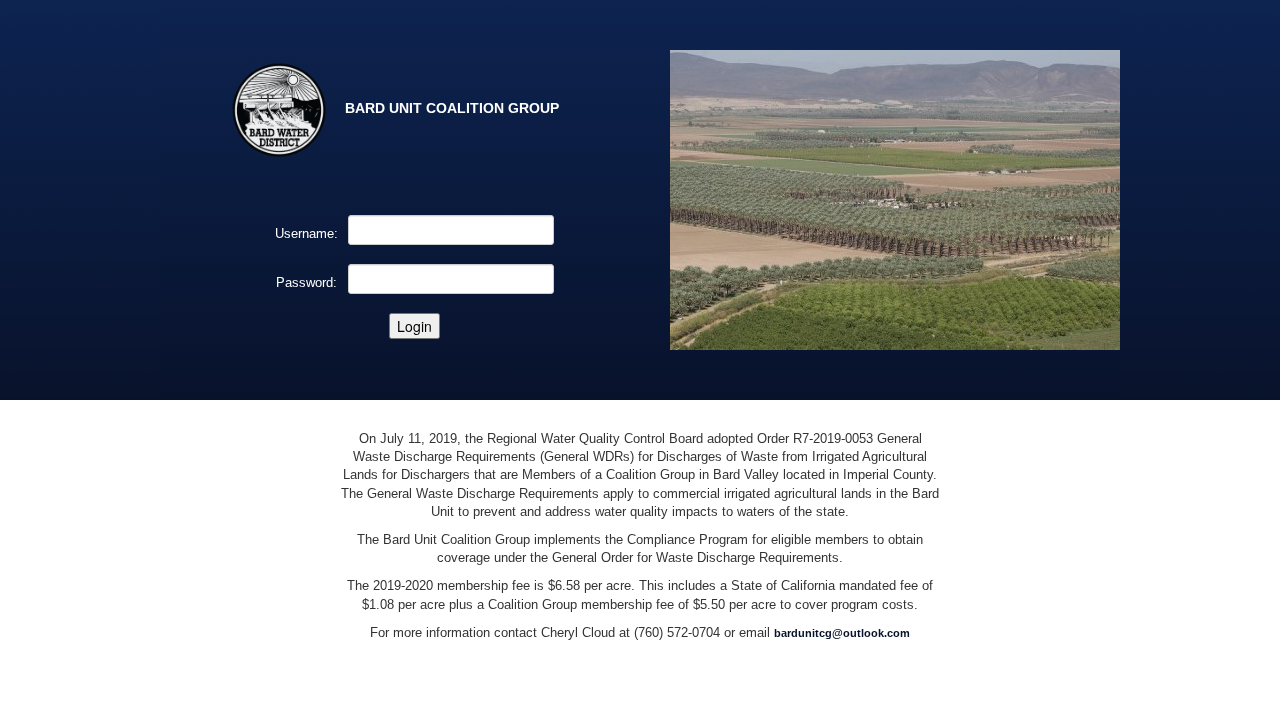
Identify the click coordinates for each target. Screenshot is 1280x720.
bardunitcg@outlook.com (842, 633)
